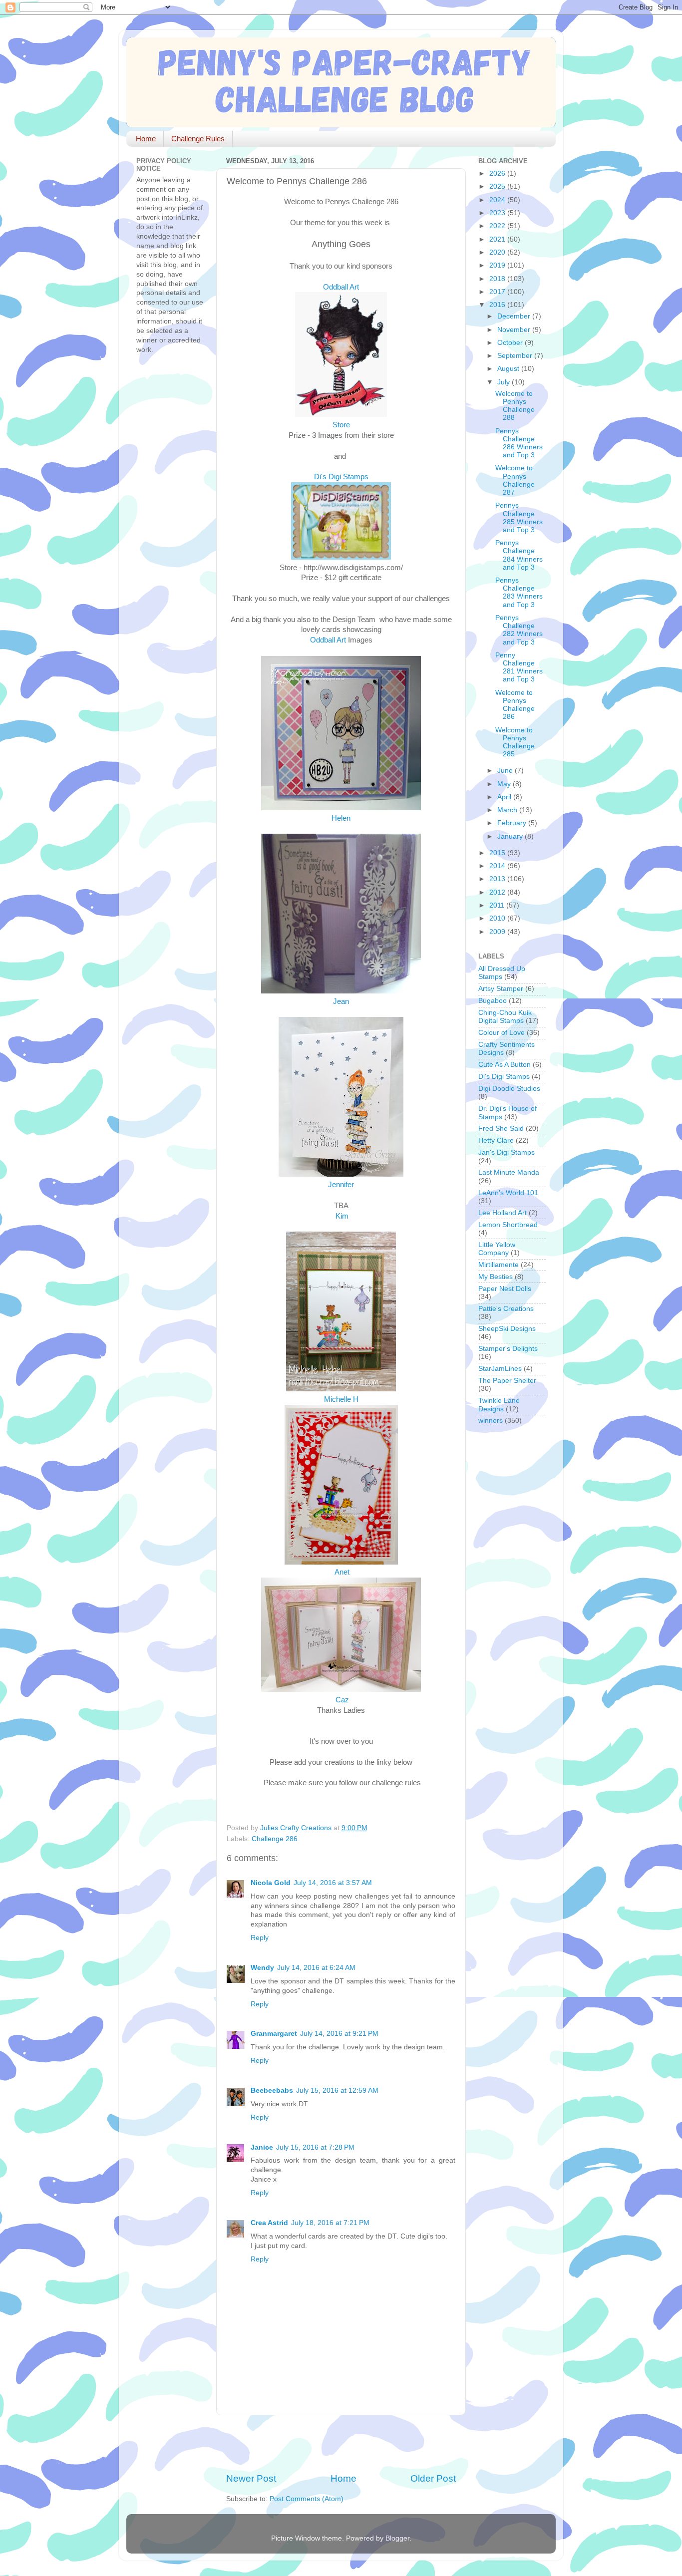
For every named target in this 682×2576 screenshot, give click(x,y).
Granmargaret (274, 2034)
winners (491, 1421)
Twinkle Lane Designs (499, 1405)
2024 (498, 200)
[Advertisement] (343, 2444)
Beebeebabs (272, 2091)
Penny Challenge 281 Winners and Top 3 (519, 667)
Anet (342, 1572)
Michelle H (341, 1399)
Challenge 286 (275, 1839)
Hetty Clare (496, 1140)
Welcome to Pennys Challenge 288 (515, 406)
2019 (498, 265)
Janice (262, 2147)
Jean (341, 1001)
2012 (498, 892)
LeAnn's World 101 (508, 1193)
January (511, 836)
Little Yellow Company (497, 1249)
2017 (498, 292)
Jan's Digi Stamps (507, 1152)
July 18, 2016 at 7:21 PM (330, 2223)
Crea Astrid (269, 2223)
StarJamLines (500, 1369)
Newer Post (251, 2478)
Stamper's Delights (508, 1349)
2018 (498, 279)
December (515, 316)
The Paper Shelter (507, 1381)
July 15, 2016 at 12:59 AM (337, 2091)
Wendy (262, 1968)
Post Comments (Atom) (307, 2499)
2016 (498, 305)
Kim (342, 1216)
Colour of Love (502, 1033)
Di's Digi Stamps (341, 477)
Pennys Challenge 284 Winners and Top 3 (519, 555)
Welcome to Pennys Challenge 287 (515, 480)
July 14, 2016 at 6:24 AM (316, 1968)
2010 (498, 918)
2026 (498, 173)
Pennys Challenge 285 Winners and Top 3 (519, 518)
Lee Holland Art (503, 1213)
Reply (260, 1938)
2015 (498, 853)
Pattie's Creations (506, 1309)
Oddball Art (341, 287)
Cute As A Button (505, 1065)
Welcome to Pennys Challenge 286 (515, 705)
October (511, 343)
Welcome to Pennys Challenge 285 (515, 742)
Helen (341, 818)
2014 (498, 866)
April (505, 797)
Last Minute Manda (509, 1172)
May (505, 784)
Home (146, 139)
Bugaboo (493, 1001)
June (506, 771)
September (516, 356)
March (508, 810)
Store (341, 425)
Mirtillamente (499, 1265)
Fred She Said (501, 1128)
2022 (498, 226)
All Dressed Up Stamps (502, 973)
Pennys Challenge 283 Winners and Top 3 (519, 593)
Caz (342, 1700)
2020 (498, 252)
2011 (498, 905)
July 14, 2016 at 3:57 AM (333, 1883)
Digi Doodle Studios (509, 1089)
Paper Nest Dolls (505, 1289)
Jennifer (341, 1185)
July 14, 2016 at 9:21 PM (339, 2034)
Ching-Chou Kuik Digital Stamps (505, 1017)
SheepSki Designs (507, 1329)
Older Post (433, 2478)
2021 (498, 239)
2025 (498, 186)
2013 (498, 879)
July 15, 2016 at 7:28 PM (315, 2147)
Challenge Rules (198, 139)
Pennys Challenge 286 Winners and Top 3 (519, 443)
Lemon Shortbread (508, 1225)
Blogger (397, 2538)
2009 (498, 932)
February (513, 823)
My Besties (496, 1277)
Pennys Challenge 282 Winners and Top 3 (519, 630)
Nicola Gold (271, 1883)
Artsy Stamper (501, 989)
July (505, 382)
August (509, 369)
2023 (498, 213)
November (515, 330)
